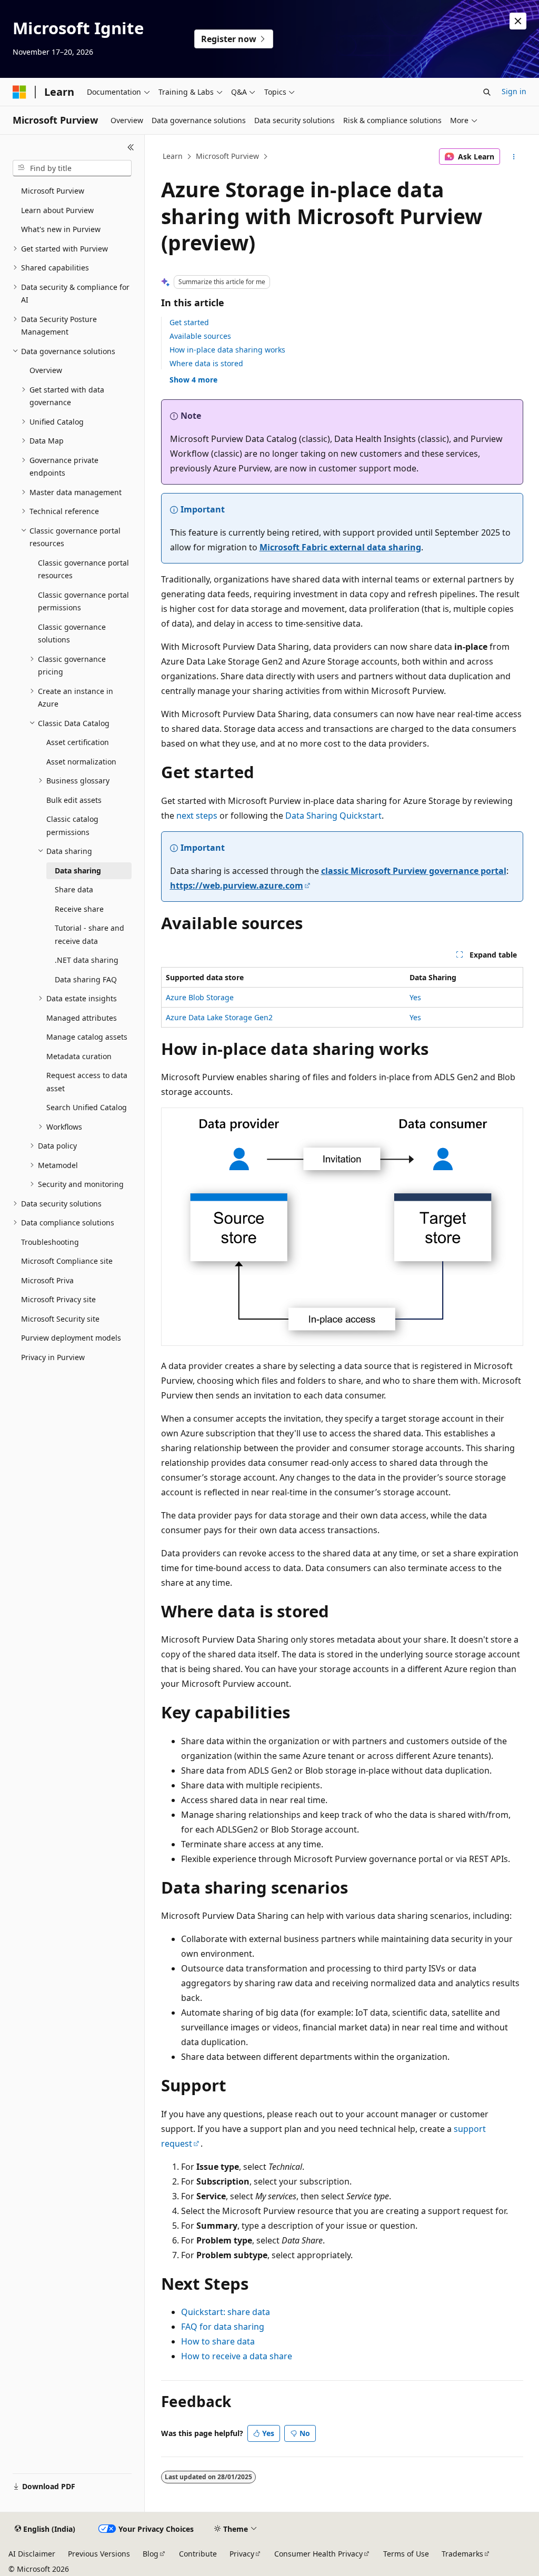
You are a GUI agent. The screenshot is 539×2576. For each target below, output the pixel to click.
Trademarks (462, 2554)
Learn (173, 156)
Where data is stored (206, 363)
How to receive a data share (237, 2356)
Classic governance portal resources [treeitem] (83, 569)
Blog (151, 2554)
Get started (189, 322)
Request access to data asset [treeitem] (87, 1082)
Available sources (200, 336)
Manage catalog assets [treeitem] (87, 1037)
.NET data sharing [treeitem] (87, 960)
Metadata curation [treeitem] (79, 1056)
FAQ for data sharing (223, 2327)
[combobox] (72, 168)
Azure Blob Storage (200, 997)
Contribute (198, 2554)
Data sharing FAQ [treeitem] (86, 979)
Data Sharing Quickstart (333, 816)
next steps (197, 816)
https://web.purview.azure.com (237, 885)
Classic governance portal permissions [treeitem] (83, 601)
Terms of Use (406, 2554)
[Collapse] (131, 147)
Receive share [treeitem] (79, 909)
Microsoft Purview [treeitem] (53, 191)
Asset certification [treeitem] (78, 742)
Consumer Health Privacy (318, 2554)
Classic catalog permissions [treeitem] (72, 826)
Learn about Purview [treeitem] (57, 210)
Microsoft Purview (227, 156)
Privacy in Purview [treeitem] (53, 1357)
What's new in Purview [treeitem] (61, 229)
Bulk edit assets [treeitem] (74, 800)
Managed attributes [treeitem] (82, 1018)
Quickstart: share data (226, 2312)
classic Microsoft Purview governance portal (414, 871)
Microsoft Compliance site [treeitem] (67, 1261)
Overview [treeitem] (46, 370)
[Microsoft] (19, 92)
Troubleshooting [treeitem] (50, 1242)
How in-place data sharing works (227, 350)
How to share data (218, 2341)
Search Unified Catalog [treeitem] (87, 1107)
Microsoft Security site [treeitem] (60, 1319)
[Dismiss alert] (518, 21)
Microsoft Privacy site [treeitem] (58, 1299)
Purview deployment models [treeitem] (71, 1338)
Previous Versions (99, 2554)
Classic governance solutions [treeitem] (72, 633)
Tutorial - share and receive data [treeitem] (89, 934)
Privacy (242, 2554)
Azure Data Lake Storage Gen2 (219, 1017)
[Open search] (487, 92)
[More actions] (513, 157)
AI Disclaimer (32, 2554)
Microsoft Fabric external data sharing (340, 547)
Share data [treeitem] (74, 889)
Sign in (514, 91)
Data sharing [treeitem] (78, 871)
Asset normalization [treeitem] (81, 762)
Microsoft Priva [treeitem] (47, 1280)
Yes (415, 997)
